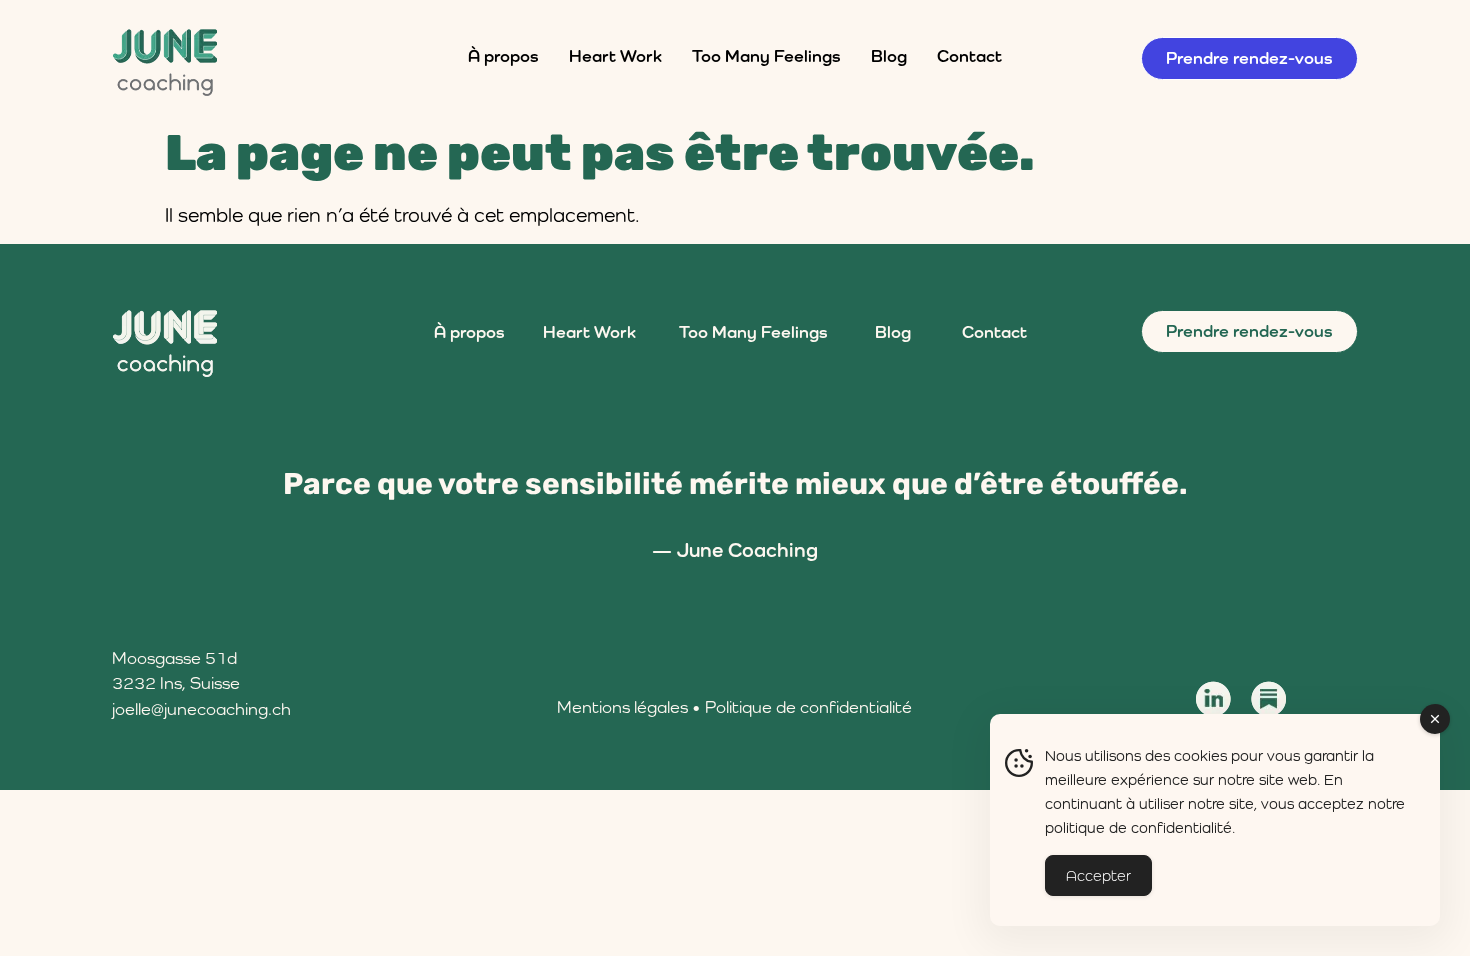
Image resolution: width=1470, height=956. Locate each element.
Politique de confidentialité (808, 707)
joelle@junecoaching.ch (201, 709)
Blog (889, 56)
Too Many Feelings (766, 56)
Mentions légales (622, 707)
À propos (503, 56)
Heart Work (615, 56)
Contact (969, 56)
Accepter (1098, 875)
